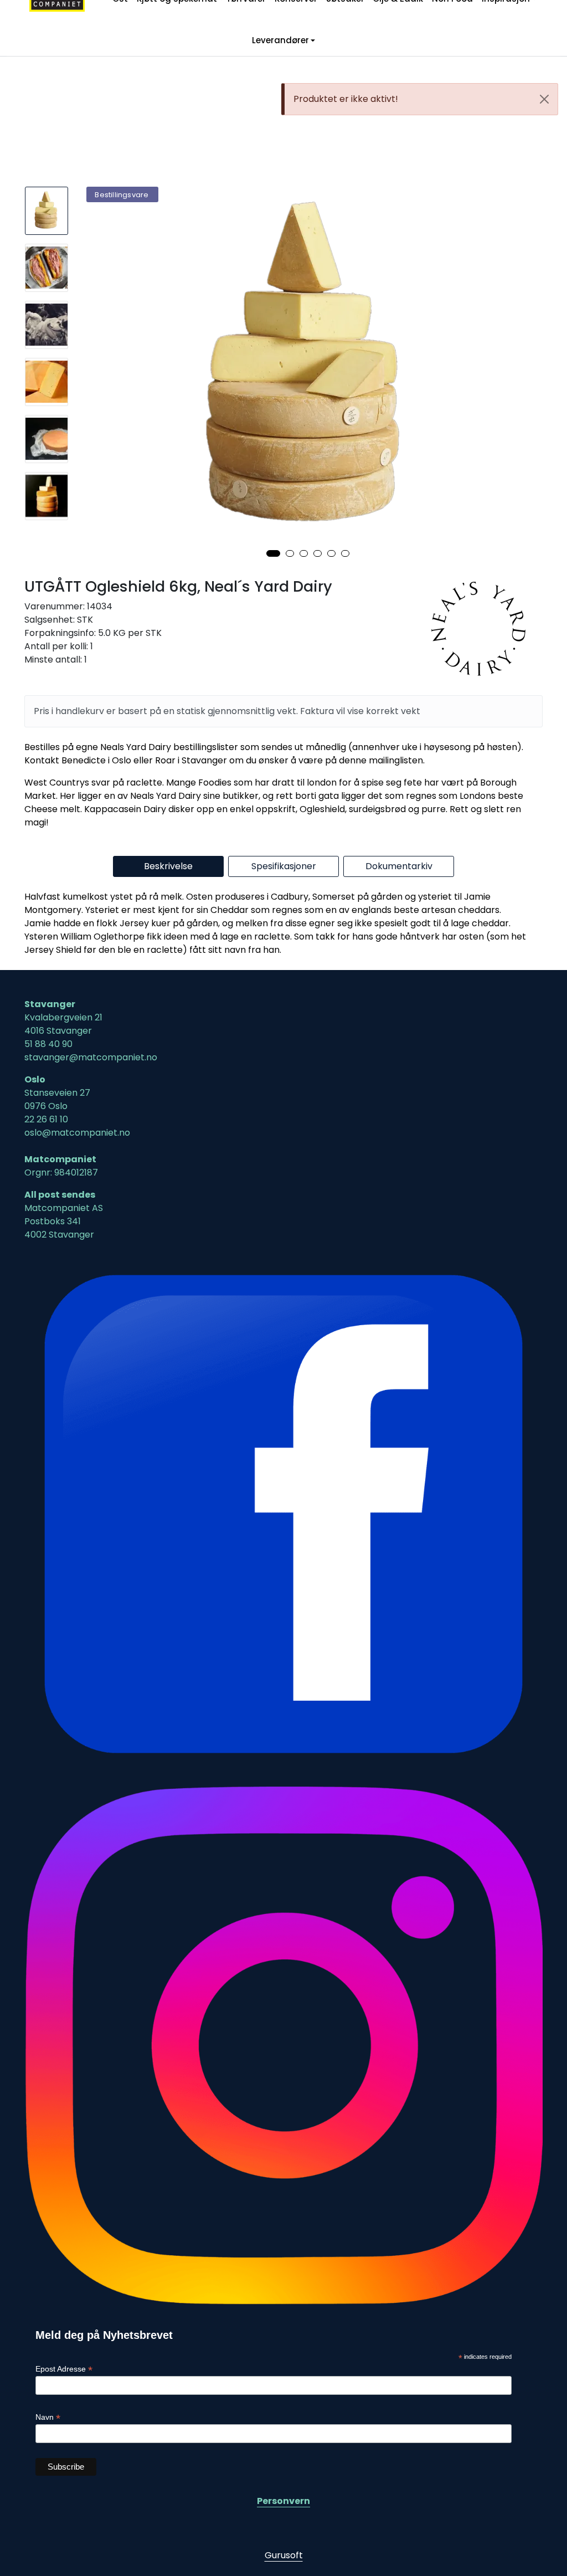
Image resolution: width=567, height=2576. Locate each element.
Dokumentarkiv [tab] (399, 866)
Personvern (283, 2501)
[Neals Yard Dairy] (483, 629)
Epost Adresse (64, 2369)
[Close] (544, 99)
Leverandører (280, 41)
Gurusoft (284, 2555)
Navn (48, 2417)
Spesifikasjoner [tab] (284, 866)
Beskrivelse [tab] (168, 866)
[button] (273, 553)
